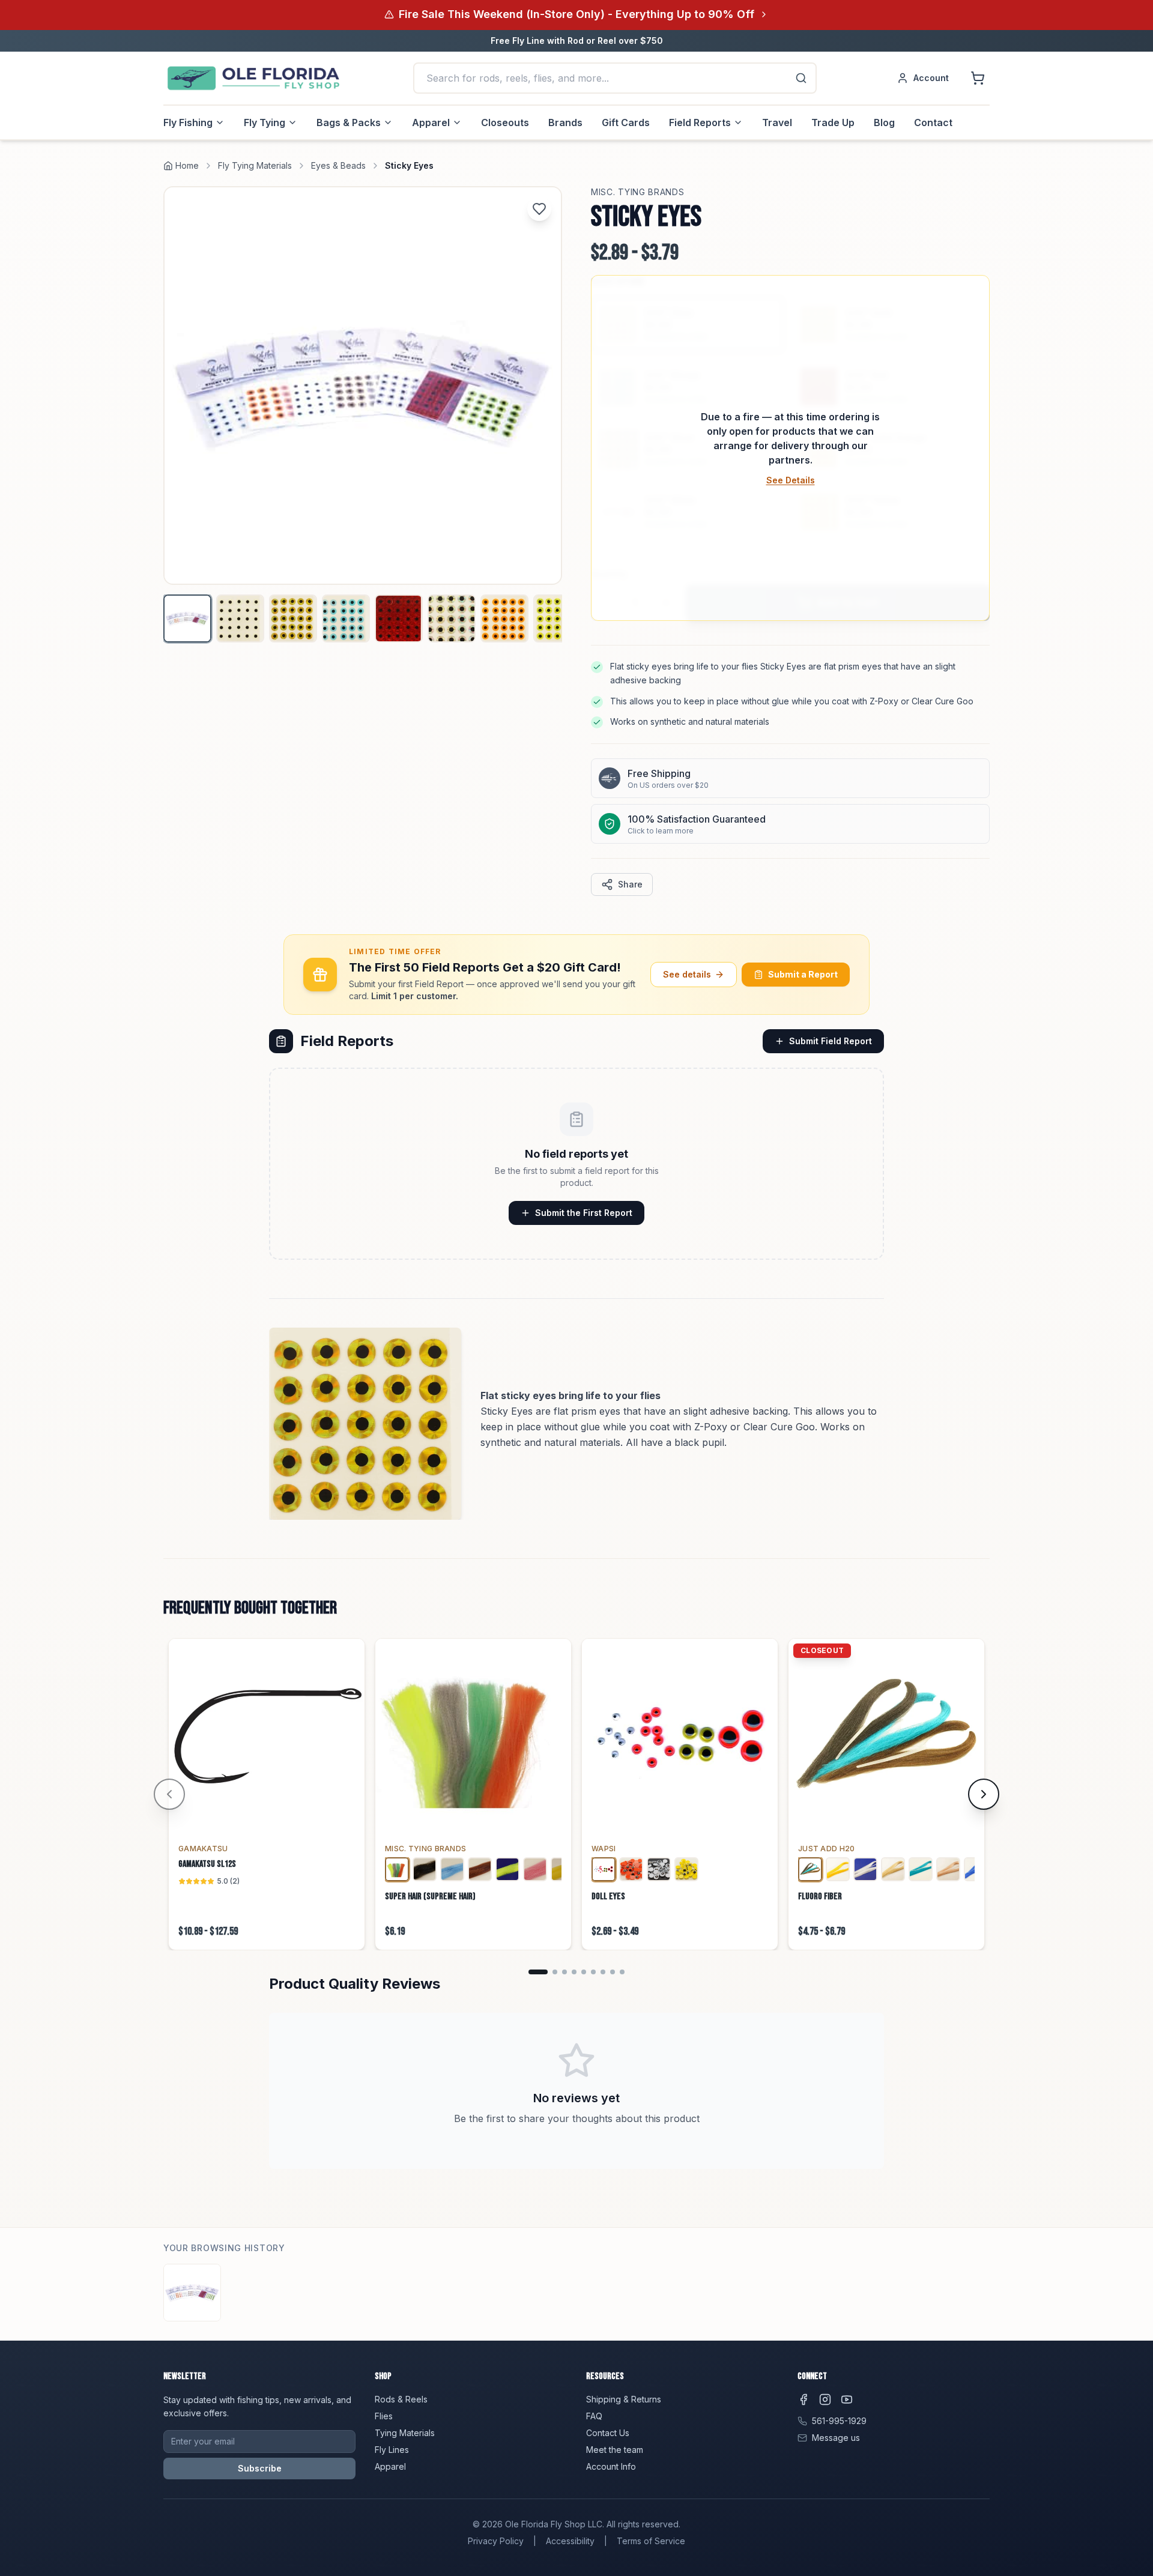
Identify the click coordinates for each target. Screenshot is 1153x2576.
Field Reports (700, 122)
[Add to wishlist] (539, 209)
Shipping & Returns (624, 2399)
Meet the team (615, 2450)
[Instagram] (825, 2399)
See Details (791, 480)
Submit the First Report (584, 1213)
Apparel (431, 122)
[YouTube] (847, 2399)
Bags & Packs (349, 122)
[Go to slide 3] (564, 1972)
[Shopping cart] (978, 78)
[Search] (801, 78)
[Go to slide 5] (584, 1972)
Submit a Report (803, 974)
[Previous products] (169, 1794)
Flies (384, 2416)
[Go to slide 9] (622, 1972)
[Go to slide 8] (613, 1972)
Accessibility (570, 2541)
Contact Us (608, 2433)
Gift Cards (626, 122)
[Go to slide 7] (603, 1972)
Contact (933, 122)
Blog (884, 122)
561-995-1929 (839, 2421)
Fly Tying (265, 122)
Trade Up (833, 122)
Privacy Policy (496, 2541)
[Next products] (984, 1794)
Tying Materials (405, 2433)
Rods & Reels (401, 2399)
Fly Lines (392, 2450)
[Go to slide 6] (593, 1972)
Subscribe (260, 2468)
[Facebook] (803, 2399)
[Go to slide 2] (555, 1972)
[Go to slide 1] (538, 1972)
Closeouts (505, 122)
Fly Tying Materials (255, 165)
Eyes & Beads (338, 165)
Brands (565, 122)
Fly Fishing (188, 122)
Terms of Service (651, 2541)
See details (687, 974)
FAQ (594, 2416)
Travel (777, 122)
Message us (836, 2438)
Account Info (611, 2466)
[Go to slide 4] (574, 1972)
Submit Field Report (831, 1041)
